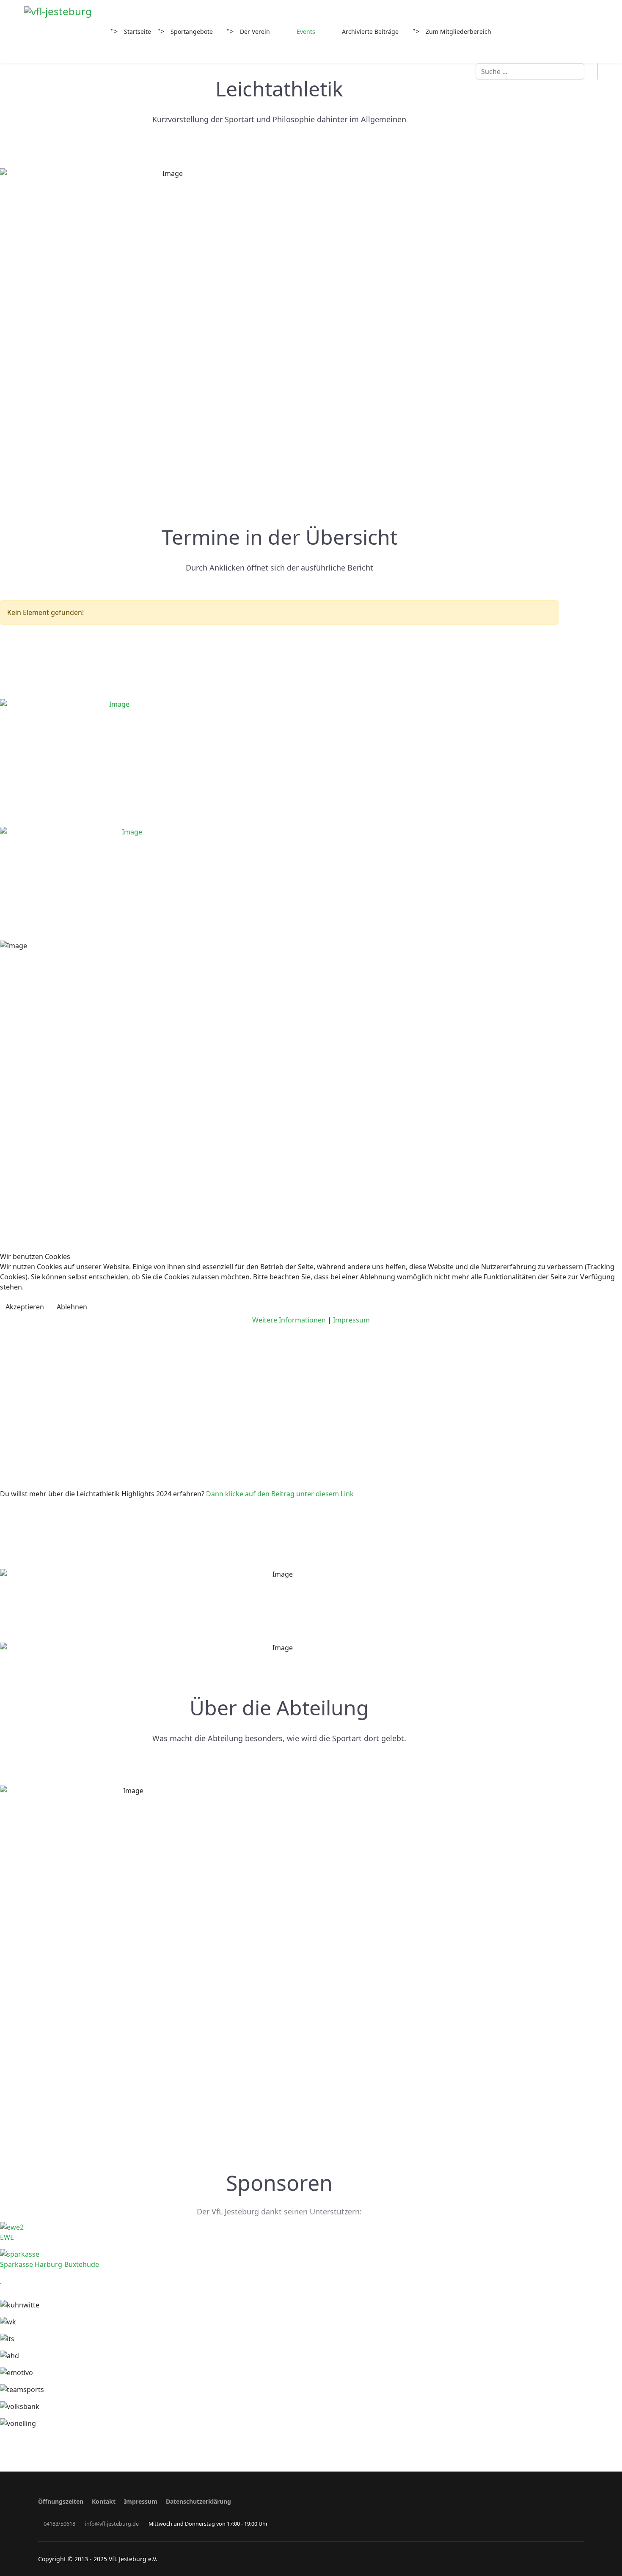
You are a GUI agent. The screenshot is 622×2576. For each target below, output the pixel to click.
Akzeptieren (25, 1307)
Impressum (351, 1320)
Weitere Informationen (289, 1320)
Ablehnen (72, 1307)
